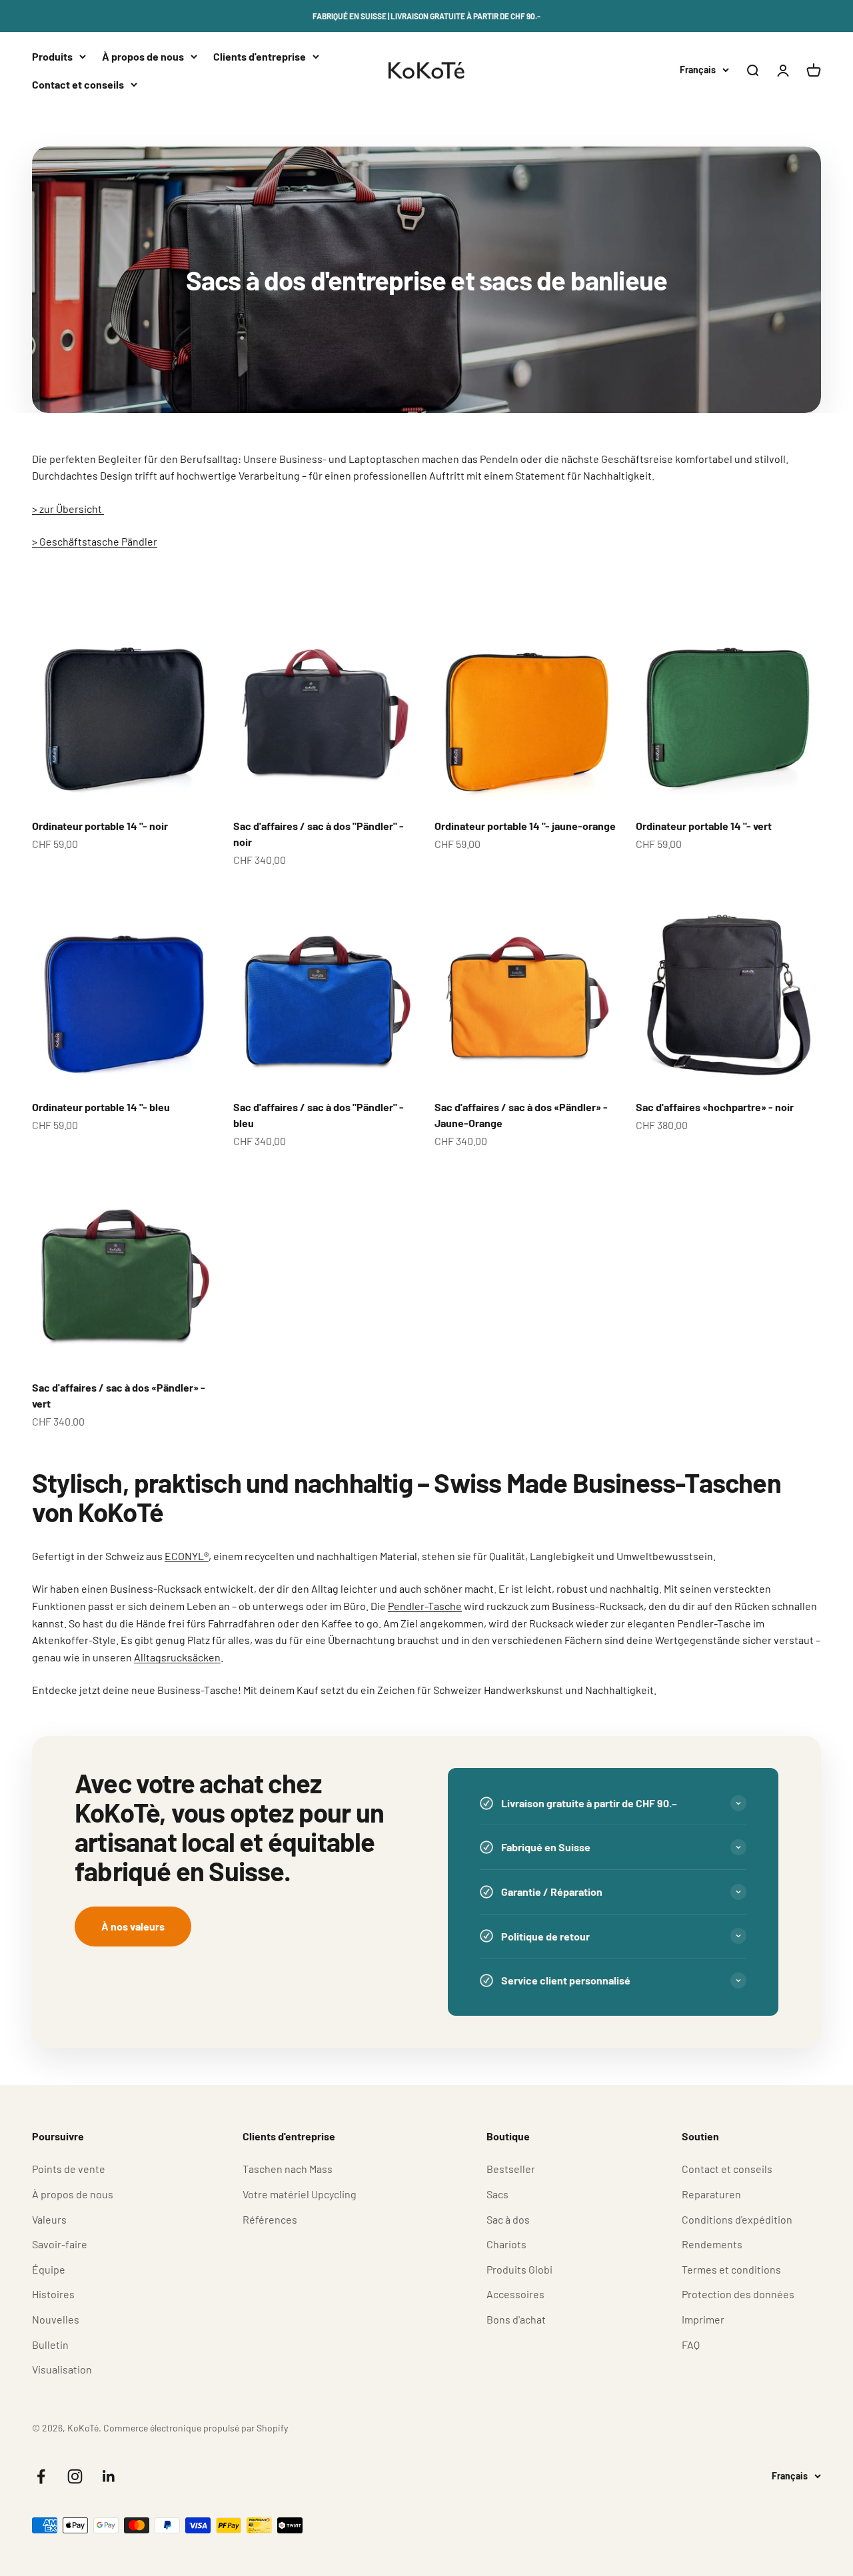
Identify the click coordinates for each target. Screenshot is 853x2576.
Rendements (712, 2244)
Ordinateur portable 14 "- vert (704, 826)
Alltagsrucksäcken (177, 1657)
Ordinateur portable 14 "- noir (100, 826)
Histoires (53, 2294)
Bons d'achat (516, 2319)
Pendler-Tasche (425, 1606)
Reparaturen (711, 2194)
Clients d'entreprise (260, 56)
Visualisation (62, 2369)
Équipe (49, 2269)
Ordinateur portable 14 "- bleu (101, 1107)
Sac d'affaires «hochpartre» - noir (715, 1107)
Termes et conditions (731, 2269)
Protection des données (738, 2294)
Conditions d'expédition (737, 2219)
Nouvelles (56, 2319)
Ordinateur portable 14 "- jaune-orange (525, 826)
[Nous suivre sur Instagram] (75, 2476)
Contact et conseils (78, 84)
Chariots (506, 2244)
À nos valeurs (133, 1926)
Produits (52, 56)
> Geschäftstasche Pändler (95, 541)
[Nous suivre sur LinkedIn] (109, 2476)
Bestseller (511, 2169)
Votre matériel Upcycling (300, 2194)
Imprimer (703, 2319)
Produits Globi (519, 2269)
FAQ (691, 2345)
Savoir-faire (60, 2244)
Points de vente (69, 2169)
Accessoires (515, 2294)
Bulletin (50, 2345)
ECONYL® (187, 1556)
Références (270, 2219)
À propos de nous (143, 56)
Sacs (497, 2194)
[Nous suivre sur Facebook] (41, 2476)
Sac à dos (508, 2219)
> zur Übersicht (68, 509)
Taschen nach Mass (288, 2169)
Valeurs (49, 2219)
